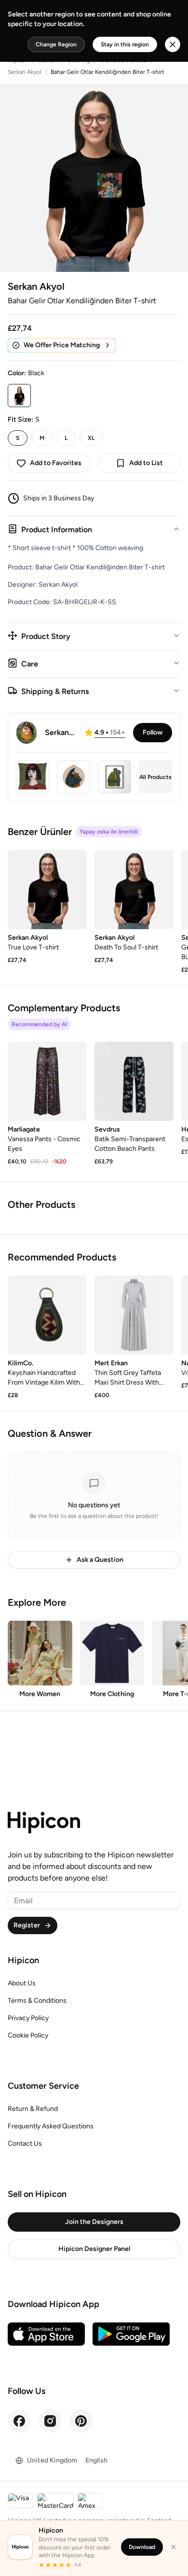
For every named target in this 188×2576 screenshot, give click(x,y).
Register (27, 1925)
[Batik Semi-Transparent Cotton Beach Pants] (134, 1081)
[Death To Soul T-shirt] (134, 890)
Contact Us (25, 2144)
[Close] (174, 2547)
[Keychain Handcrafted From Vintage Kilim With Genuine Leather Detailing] (47, 1315)
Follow (153, 732)
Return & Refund (33, 2109)
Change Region (56, 44)
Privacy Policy (28, 2018)
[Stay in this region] (173, 44)
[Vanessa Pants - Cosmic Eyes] (47, 1081)
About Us (22, 1983)
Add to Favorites (56, 463)
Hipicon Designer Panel (94, 2249)
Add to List (146, 463)
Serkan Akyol (25, 72)
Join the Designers (94, 2222)
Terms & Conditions (37, 2001)
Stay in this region (125, 44)
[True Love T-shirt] (47, 890)
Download (142, 2547)
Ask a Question (100, 1560)
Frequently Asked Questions (51, 2126)
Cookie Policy (28, 2035)
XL (91, 438)
